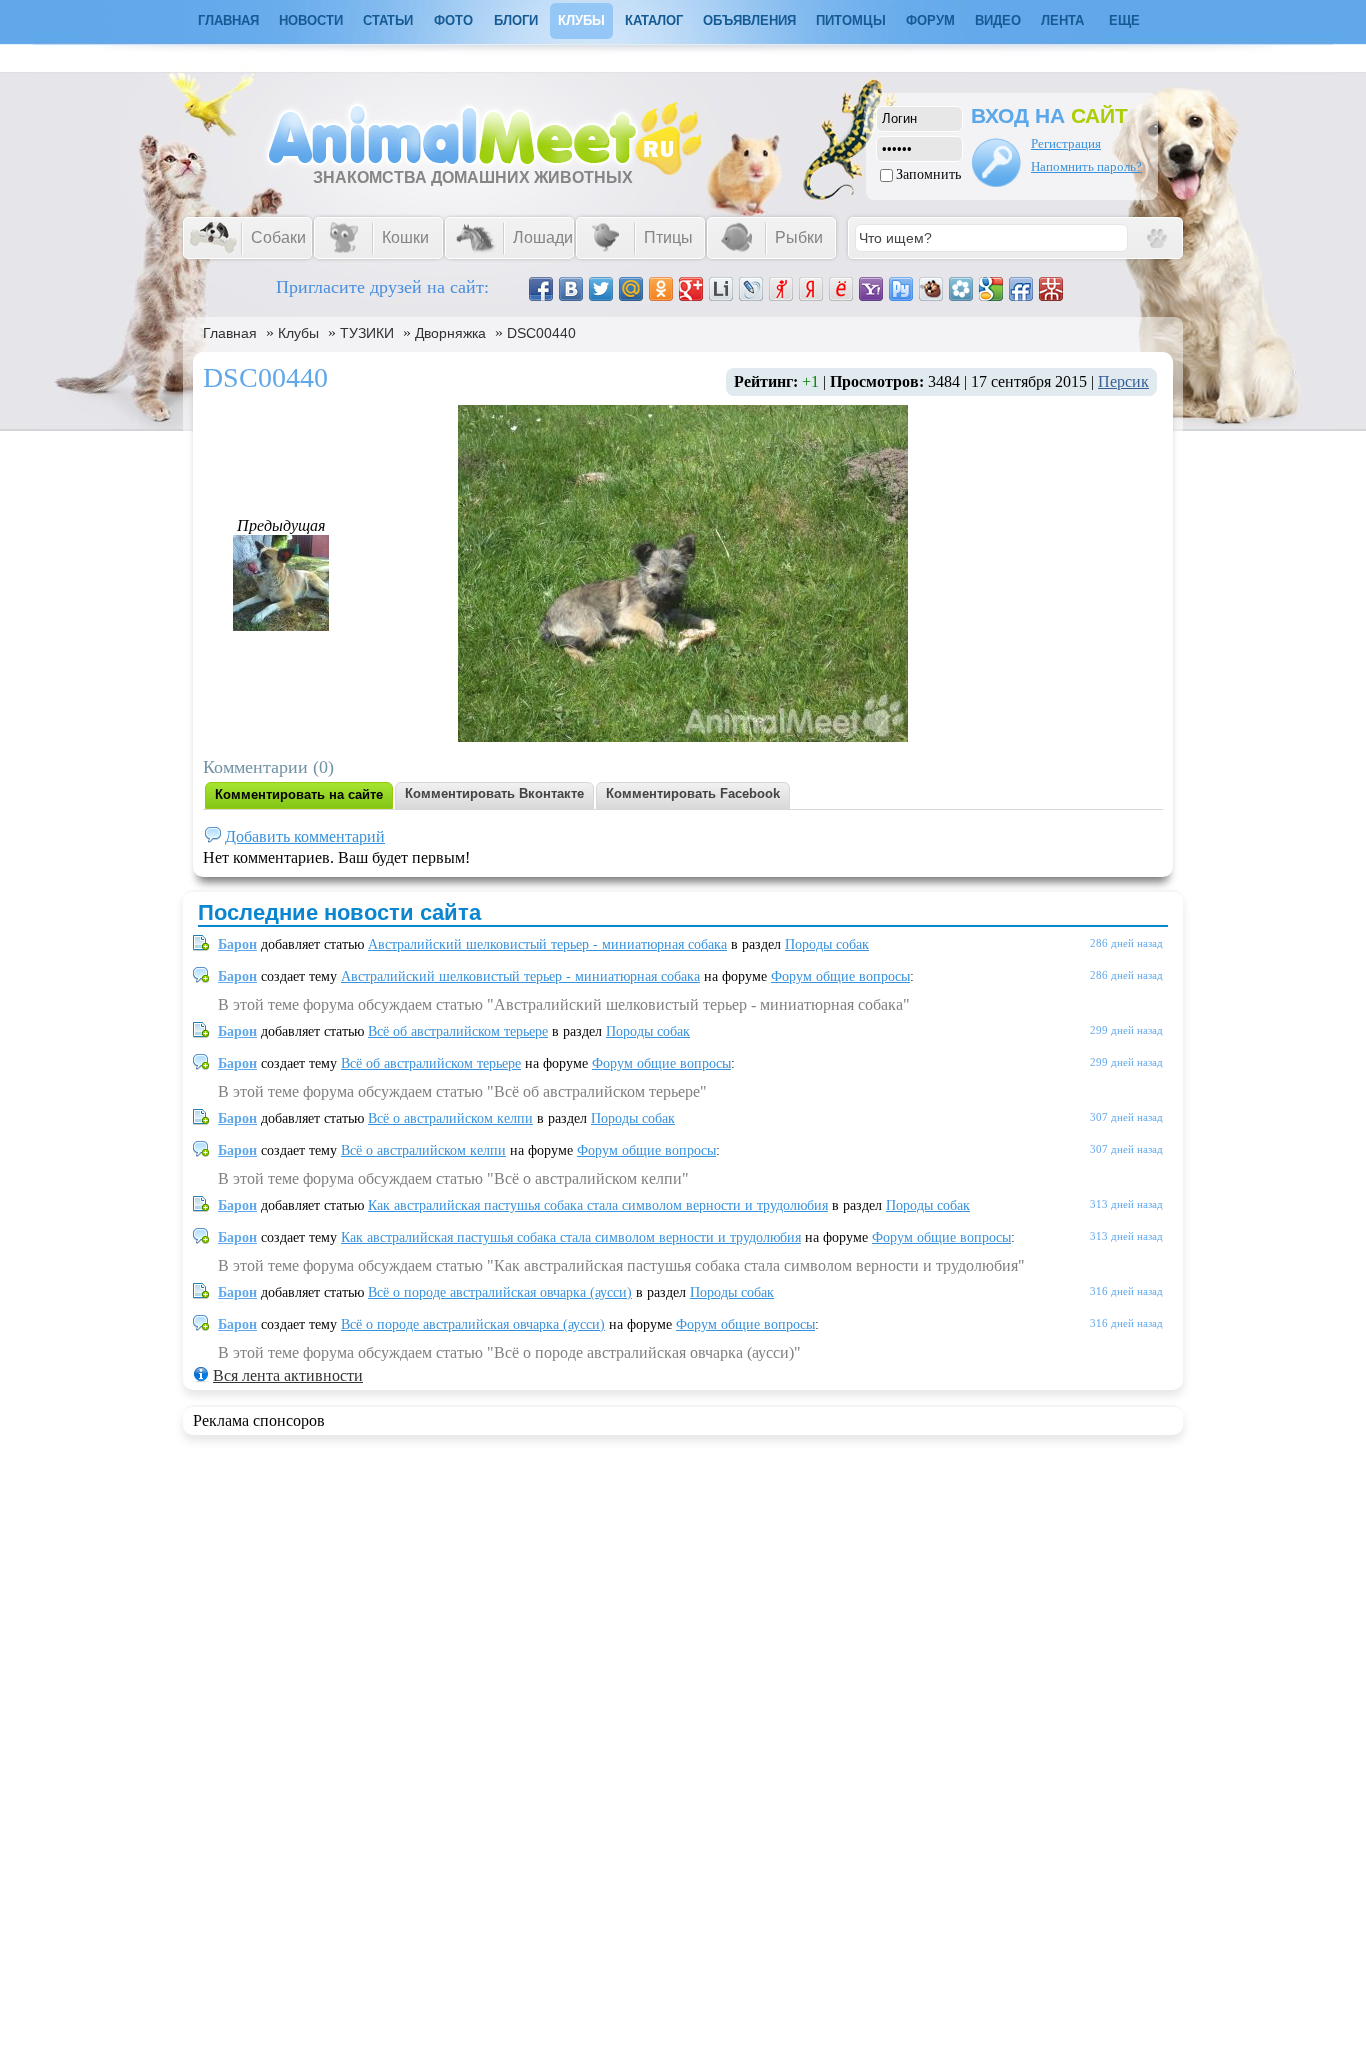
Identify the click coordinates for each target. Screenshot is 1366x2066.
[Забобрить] (931, 289)
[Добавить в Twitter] (601, 289)
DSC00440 (541, 333)
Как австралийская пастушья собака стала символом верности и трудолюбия (598, 1205)
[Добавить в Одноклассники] (661, 289)
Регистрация (1066, 143)
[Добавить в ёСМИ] (841, 289)
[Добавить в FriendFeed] (1021, 289)
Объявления (749, 20)
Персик (1123, 381)
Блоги (516, 20)
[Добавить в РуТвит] (901, 289)
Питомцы (851, 20)
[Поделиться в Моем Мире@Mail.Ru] (631, 289)
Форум (930, 20)
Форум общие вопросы (840, 976)
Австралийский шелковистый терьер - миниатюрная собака (547, 944)
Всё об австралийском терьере (458, 1031)
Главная (230, 333)
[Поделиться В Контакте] (571, 289)
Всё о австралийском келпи (450, 1118)
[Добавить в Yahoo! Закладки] (871, 289)
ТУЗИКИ (367, 333)
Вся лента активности (288, 1375)
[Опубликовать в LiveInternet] (721, 289)
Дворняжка (450, 333)
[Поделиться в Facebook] (541, 289)
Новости (311, 20)
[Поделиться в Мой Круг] (961, 289)
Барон (237, 944)
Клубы (581, 20)
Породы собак (827, 944)
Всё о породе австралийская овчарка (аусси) (500, 1292)
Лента (1062, 20)
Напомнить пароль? (1086, 166)
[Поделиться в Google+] (691, 289)
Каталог (654, 20)
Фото (453, 20)
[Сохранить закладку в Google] (991, 289)
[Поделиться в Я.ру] (781, 289)
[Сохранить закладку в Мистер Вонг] (1051, 289)
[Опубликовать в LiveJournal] (751, 289)
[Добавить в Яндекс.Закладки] (811, 289)
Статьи (388, 20)
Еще (1124, 20)
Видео (998, 20)
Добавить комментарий (305, 836)
